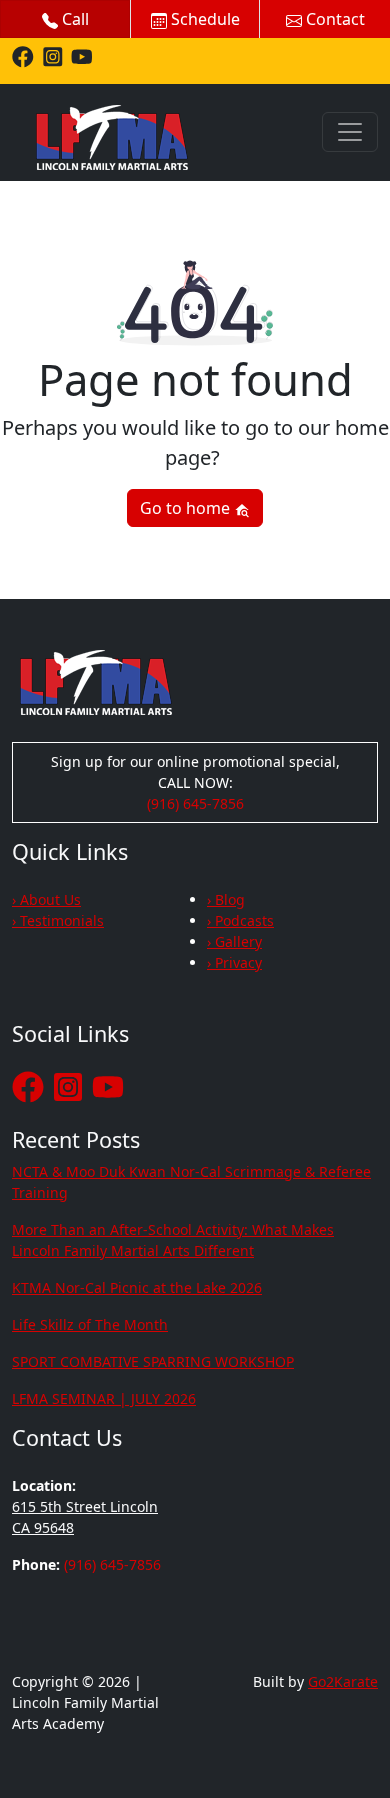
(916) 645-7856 (195, 803)
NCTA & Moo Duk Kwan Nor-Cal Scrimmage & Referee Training (191, 1182)
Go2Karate (343, 1681)
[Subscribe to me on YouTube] (82, 55)
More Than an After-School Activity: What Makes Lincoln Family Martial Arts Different (173, 1240)
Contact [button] (333, 19)
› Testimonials (58, 920)
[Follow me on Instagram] (53, 55)
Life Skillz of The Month (90, 1324)
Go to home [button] (187, 508)
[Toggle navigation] (350, 132)
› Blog (226, 899)
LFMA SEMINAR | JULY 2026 (104, 1398)
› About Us (46, 899)
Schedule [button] (203, 19)
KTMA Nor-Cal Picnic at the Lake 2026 (137, 1287)
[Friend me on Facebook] (23, 55)
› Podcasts (240, 920)
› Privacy (234, 962)
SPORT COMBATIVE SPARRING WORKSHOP (153, 1361)
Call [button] (73, 19)
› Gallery (234, 941)
